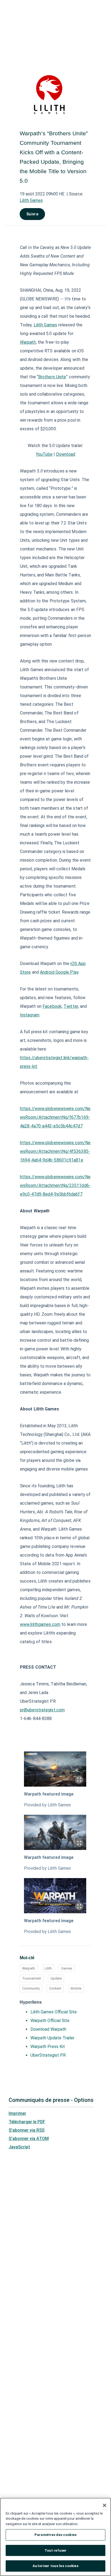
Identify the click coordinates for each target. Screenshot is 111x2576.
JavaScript (19, 2147)
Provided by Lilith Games (47, 1805)
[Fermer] (105, 2505)
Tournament (32, 1978)
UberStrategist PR (48, 2055)
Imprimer (17, 2113)
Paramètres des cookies (55, 2535)
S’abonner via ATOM (29, 2139)
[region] (55, 2537)
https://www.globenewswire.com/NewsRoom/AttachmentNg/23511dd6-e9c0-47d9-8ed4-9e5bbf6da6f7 (55, 1185)
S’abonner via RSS (27, 2130)
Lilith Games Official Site (54, 2012)
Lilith (48, 1968)
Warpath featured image (49, 1794)
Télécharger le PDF (27, 2122)
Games (67, 1968)
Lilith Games (31, 200)
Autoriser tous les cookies (55, 2566)
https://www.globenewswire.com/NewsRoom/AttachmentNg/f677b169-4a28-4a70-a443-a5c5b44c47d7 (55, 1117)
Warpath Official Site (50, 2021)
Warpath (29, 1968)
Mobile (76, 1988)
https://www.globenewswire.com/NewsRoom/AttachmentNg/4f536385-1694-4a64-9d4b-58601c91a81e (55, 1151)
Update (56, 1978)
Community (31, 1988)
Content (55, 1988)
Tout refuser (56, 2550)
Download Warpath (48, 2029)
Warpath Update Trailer (52, 2038)
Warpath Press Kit (48, 2047)
